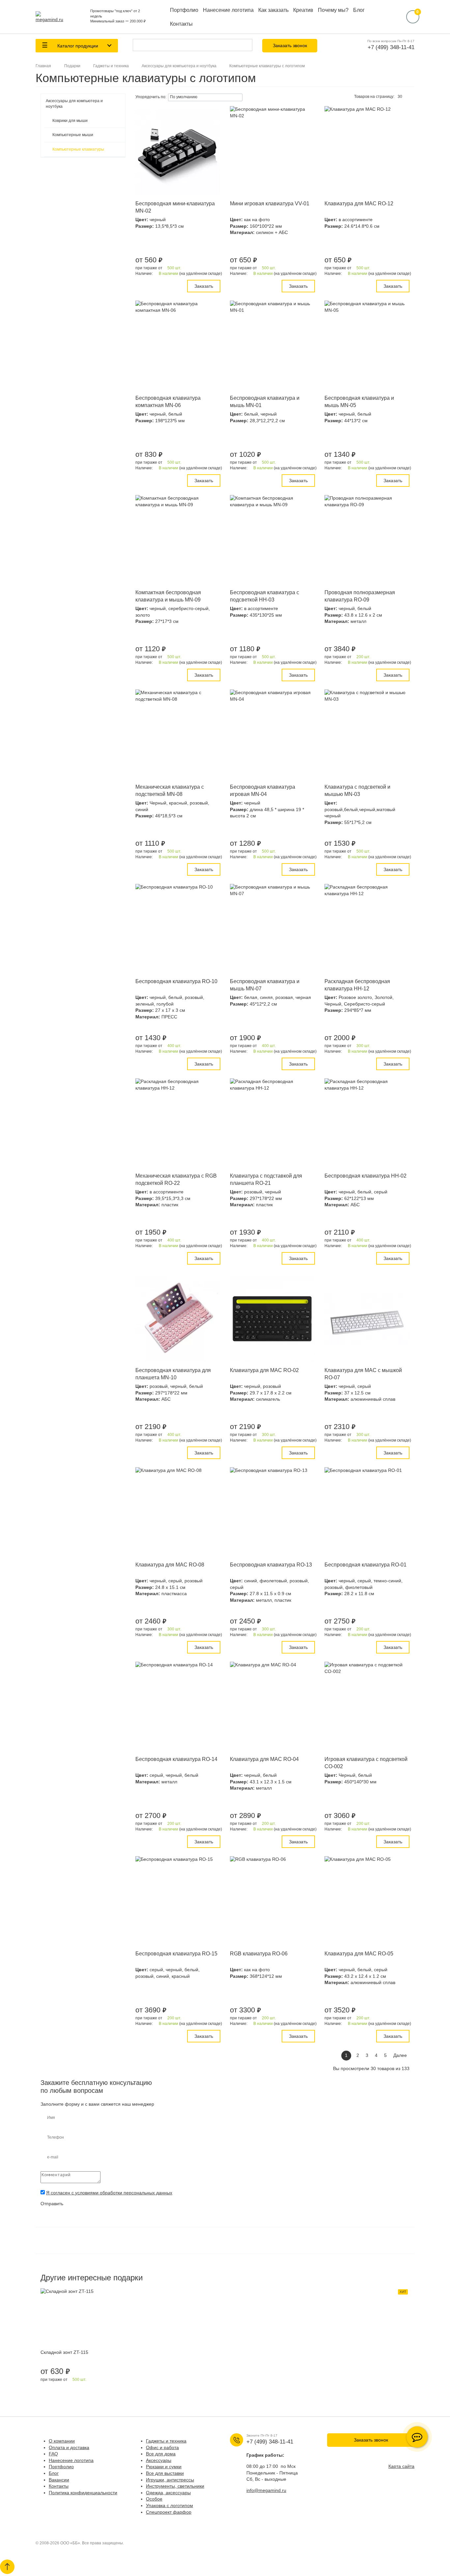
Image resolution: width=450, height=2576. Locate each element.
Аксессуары (159, 2460)
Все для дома (161, 2454)
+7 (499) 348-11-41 (391, 47)
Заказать (204, 286)
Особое (154, 2499)
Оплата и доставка (69, 2447)
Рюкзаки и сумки (164, 2467)
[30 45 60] (402, 97)
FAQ (53, 2454)
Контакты (181, 24)
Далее (400, 2055)
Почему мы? (333, 10)
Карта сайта (401, 2466)
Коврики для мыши (70, 121)
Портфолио (184, 10)
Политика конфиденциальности (83, 2493)
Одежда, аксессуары (168, 2493)
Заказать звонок (290, 45)
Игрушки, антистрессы (170, 2480)
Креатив (303, 10)
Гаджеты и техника (166, 2441)
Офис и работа (162, 2447)
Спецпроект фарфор (169, 2512)
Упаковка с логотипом (169, 2505)
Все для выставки (165, 2473)
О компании (62, 2441)
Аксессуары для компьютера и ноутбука (74, 104)
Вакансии (59, 2480)
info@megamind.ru (266, 2490)
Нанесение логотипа (228, 10)
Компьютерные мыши (73, 135)
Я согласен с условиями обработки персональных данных (109, 2193)
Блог (359, 10)
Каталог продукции (77, 46)
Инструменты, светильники (175, 2486)
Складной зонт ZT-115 (64, 2352)
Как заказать (273, 10)
